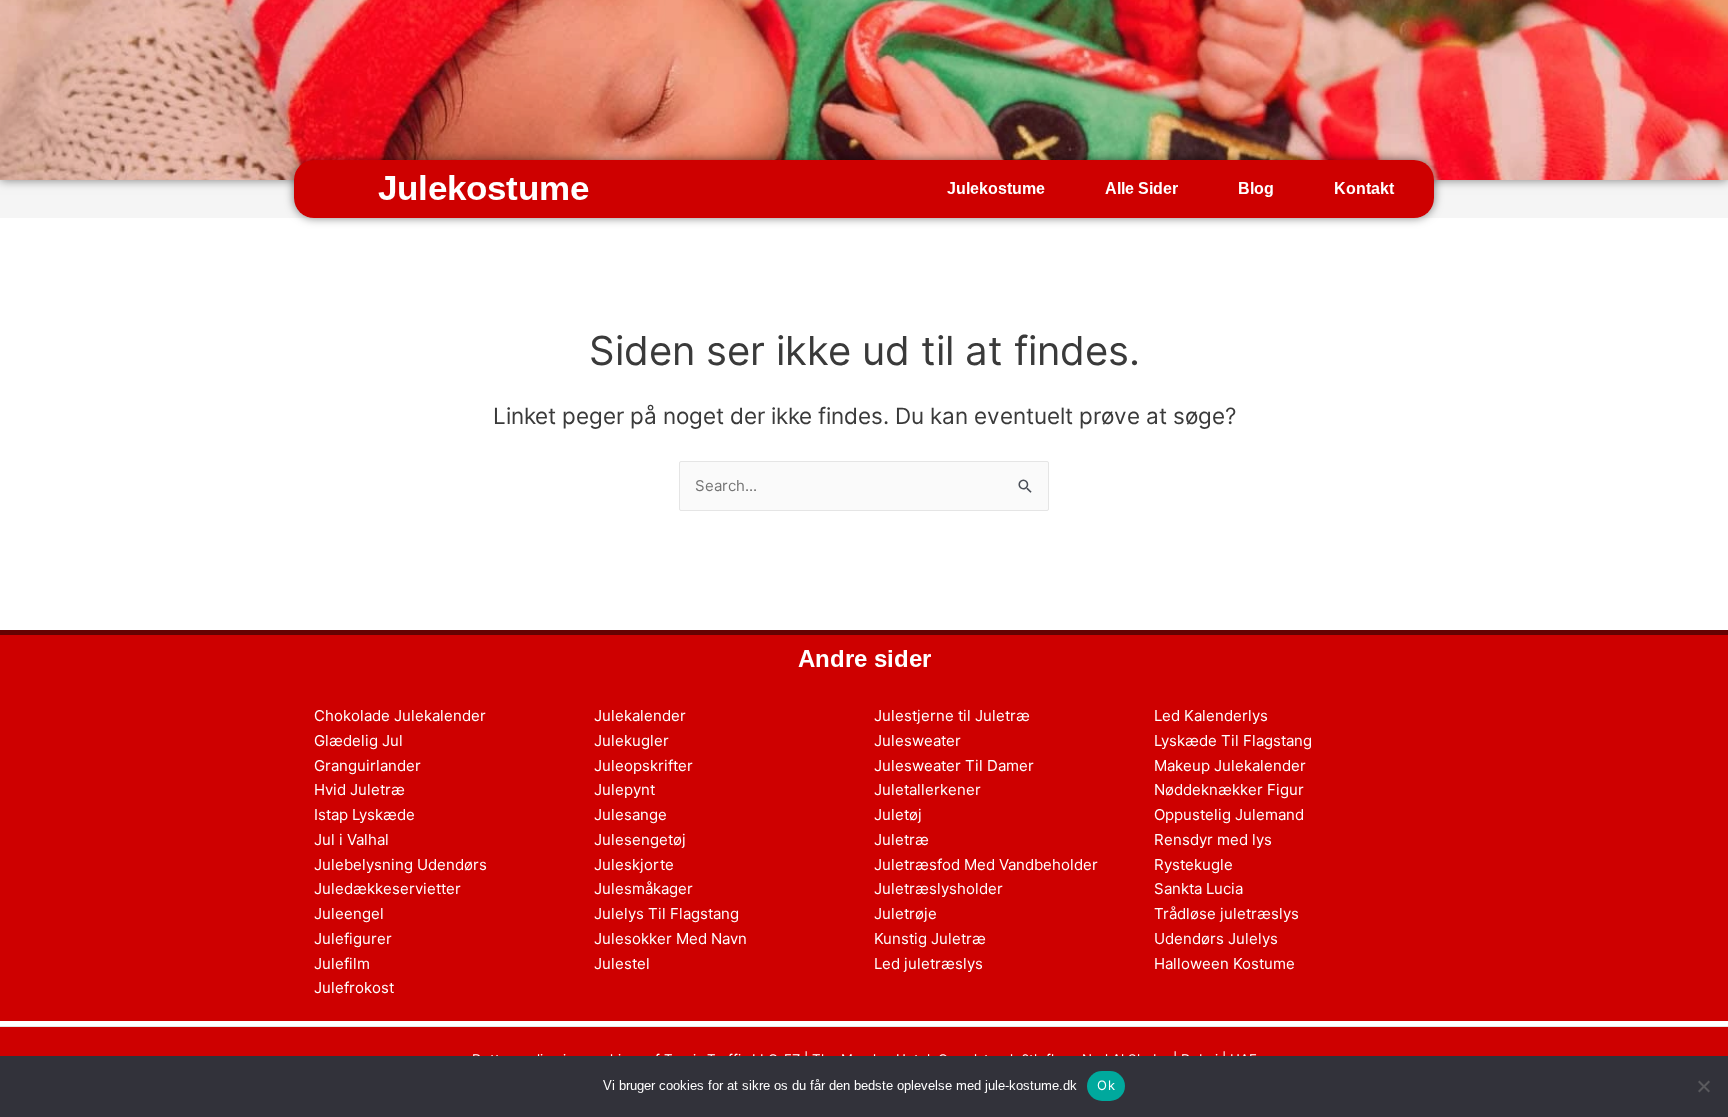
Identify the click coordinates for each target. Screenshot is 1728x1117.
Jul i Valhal (351, 839)
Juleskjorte (634, 864)
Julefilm (342, 963)
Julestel (622, 963)
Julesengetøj (640, 839)
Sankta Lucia (1198, 888)
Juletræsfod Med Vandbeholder (986, 864)
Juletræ (901, 839)
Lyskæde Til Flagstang (1233, 740)
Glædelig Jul (358, 740)
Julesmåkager (643, 888)
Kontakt (1364, 188)
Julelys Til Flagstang (666, 913)
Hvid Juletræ (359, 789)
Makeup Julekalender (1230, 765)
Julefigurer (353, 938)
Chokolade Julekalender (400, 715)
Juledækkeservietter (387, 888)
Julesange (630, 814)
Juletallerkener (927, 789)
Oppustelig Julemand (1229, 814)
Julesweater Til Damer (954, 765)
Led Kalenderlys (1211, 715)
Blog (1256, 188)
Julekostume (483, 187)
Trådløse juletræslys (1226, 913)
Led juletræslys (928, 963)
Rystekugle (1193, 864)
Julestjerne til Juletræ (952, 715)
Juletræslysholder (938, 888)
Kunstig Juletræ (930, 938)
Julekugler (631, 740)
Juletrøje (905, 913)
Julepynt (624, 789)
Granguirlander (367, 765)
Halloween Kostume (1224, 963)
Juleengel (349, 913)
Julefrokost (354, 987)
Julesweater (917, 740)
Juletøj (898, 814)
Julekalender (640, 715)
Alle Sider (1141, 188)
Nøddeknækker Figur (1229, 789)
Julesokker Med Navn (670, 938)
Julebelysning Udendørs (400, 864)
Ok (1106, 1085)
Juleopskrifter (643, 765)
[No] (1703, 1086)
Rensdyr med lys (1213, 839)
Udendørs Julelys (1216, 938)
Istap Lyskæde (364, 814)
